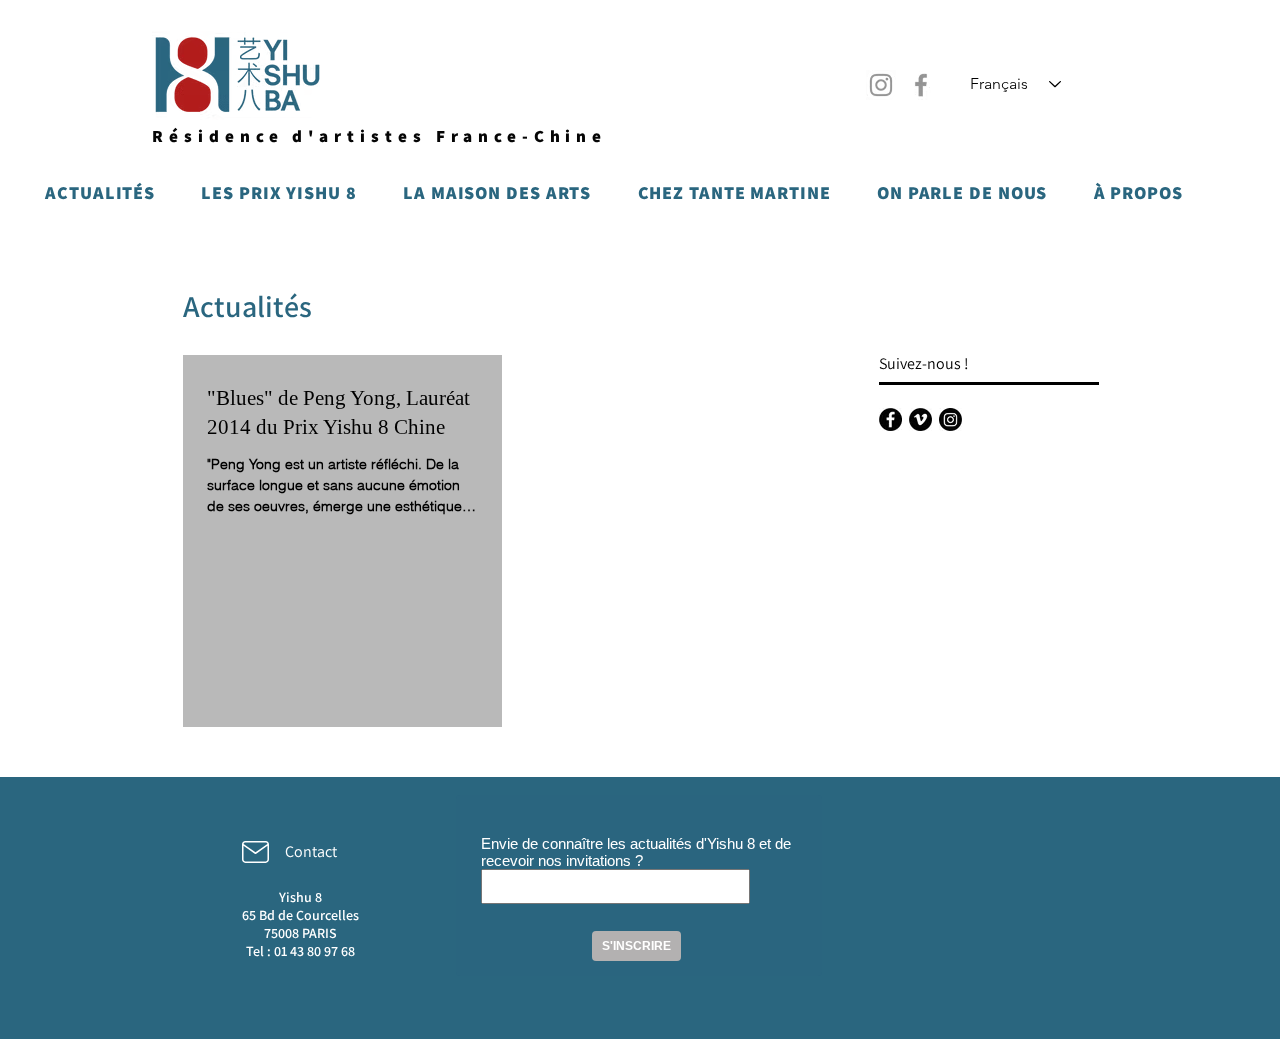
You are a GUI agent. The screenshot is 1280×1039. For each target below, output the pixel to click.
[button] (100, 192)
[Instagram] (881, 85)
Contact (311, 851)
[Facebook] (921, 85)
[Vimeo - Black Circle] (920, 419)
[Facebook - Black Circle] (890, 419)
